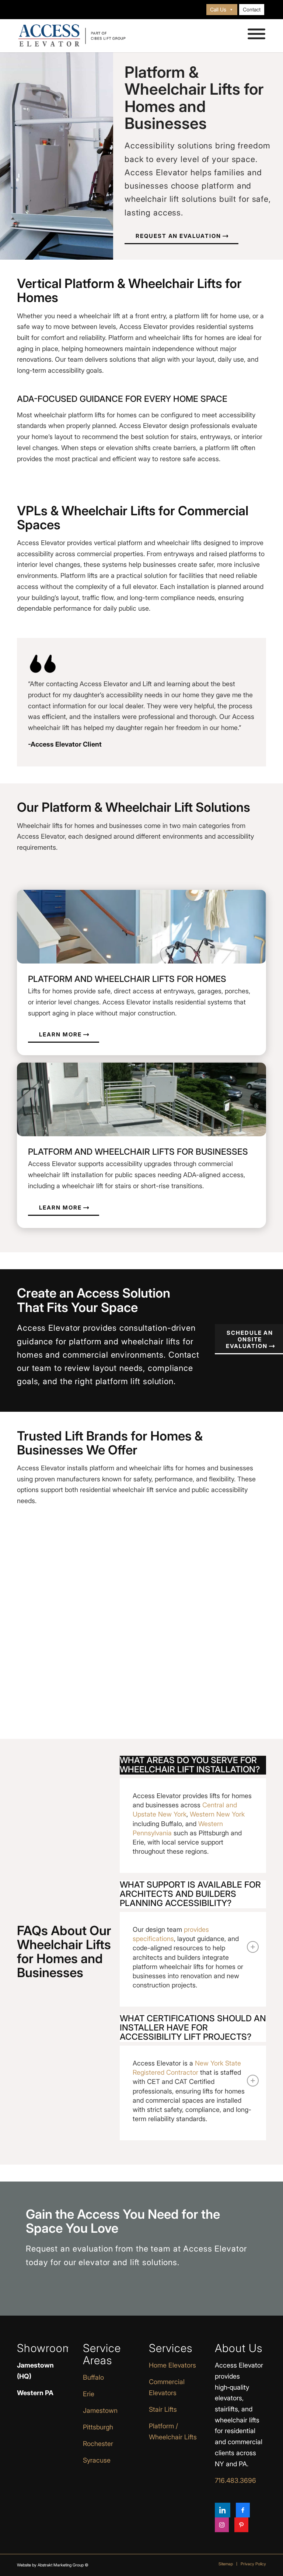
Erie (89, 2394)
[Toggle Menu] (256, 34)
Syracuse (97, 2460)
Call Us (218, 9)
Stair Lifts (163, 2409)
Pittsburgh (98, 2427)
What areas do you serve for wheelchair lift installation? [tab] (190, 1765)
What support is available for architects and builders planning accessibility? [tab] (190, 1894)
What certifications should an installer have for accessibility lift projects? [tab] (193, 2028)
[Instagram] (222, 2525)
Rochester (98, 2444)
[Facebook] (243, 2510)
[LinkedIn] (223, 2510)
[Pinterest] (241, 2525)
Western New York (217, 1814)
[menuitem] (222, 10)
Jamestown (100, 2410)
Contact (252, 9)
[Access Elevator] (72, 36)
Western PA (35, 2393)
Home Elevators (172, 2365)
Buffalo (93, 2377)
